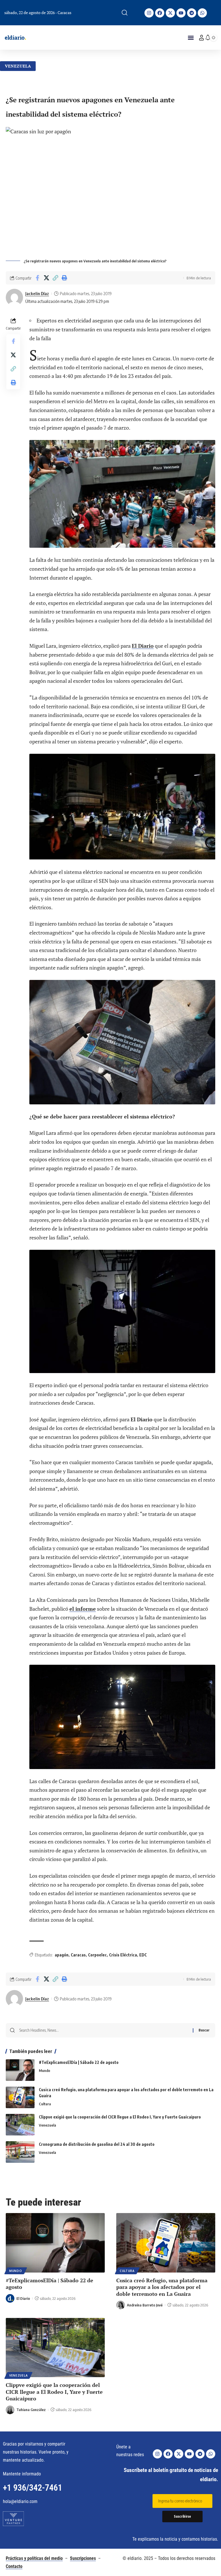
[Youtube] (181, 13)
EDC (143, 1955)
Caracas (78, 1955)
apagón (62, 1955)
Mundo (44, 2071)
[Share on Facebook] (37, 278)
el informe (83, 1609)
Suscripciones (83, 2558)
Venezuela (18, 66)
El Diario (143, 646)
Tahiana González (31, 2410)
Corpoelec (97, 1955)
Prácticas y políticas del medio (34, 2558)
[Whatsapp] (202, 13)
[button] (125, 13)
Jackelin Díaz (37, 293)
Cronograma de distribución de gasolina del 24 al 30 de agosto (97, 2144)
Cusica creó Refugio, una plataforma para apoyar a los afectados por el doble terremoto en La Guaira (162, 2287)
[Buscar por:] (104, 2030)
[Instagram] (149, 13)
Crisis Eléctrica (123, 1955)
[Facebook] (160, 13)
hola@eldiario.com (20, 2501)
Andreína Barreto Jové (145, 2305)
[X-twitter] (170, 13)
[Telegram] (192, 13)
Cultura (45, 2104)
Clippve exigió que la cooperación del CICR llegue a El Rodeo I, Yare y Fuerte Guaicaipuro (120, 2117)
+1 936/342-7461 (33, 2488)
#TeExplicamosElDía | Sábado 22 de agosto (79, 2062)
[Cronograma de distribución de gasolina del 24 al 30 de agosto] (20, 2152)
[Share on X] (46, 278)
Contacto (14, 2566)
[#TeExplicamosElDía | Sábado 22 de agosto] (20, 2070)
